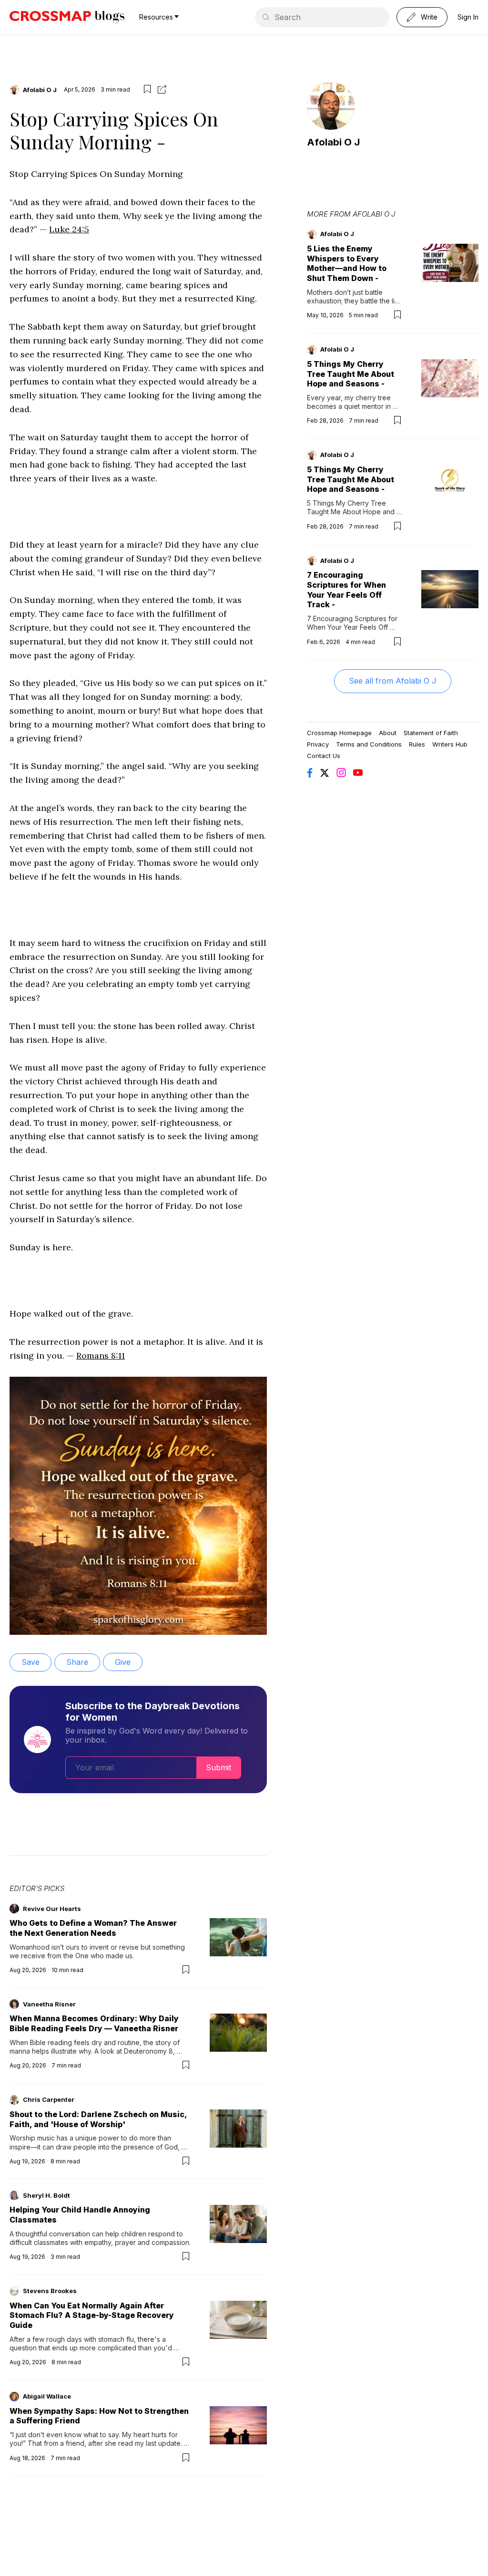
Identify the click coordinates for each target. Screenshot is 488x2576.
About (388, 733)
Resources (156, 17)
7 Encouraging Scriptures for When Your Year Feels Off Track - (346, 590)
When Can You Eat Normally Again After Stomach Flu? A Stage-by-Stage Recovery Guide (92, 2316)
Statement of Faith (431, 733)
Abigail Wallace (47, 2396)
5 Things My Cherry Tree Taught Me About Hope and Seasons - (351, 374)
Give (123, 1662)
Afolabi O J (40, 90)
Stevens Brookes (50, 2291)
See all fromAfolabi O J (393, 681)
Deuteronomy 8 (148, 2051)
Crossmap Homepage (339, 733)
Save (30, 1662)
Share (77, 1662)
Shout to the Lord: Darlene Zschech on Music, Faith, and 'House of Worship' (98, 2119)
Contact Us (324, 756)
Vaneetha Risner (49, 2004)
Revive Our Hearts (52, 1909)
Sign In (468, 17)
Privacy (318, 744)
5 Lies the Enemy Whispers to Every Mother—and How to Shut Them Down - (347, 263)
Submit (219, 1767)
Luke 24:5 (69, 229)
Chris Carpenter (49, 2099)
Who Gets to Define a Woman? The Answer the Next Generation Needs (93, 1928)
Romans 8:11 (101, 1356)
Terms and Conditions (369, 744)
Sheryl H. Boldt (46, 2195)
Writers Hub (450, 744)
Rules (417, 744)
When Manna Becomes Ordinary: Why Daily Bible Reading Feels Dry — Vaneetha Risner (94, 2023)
